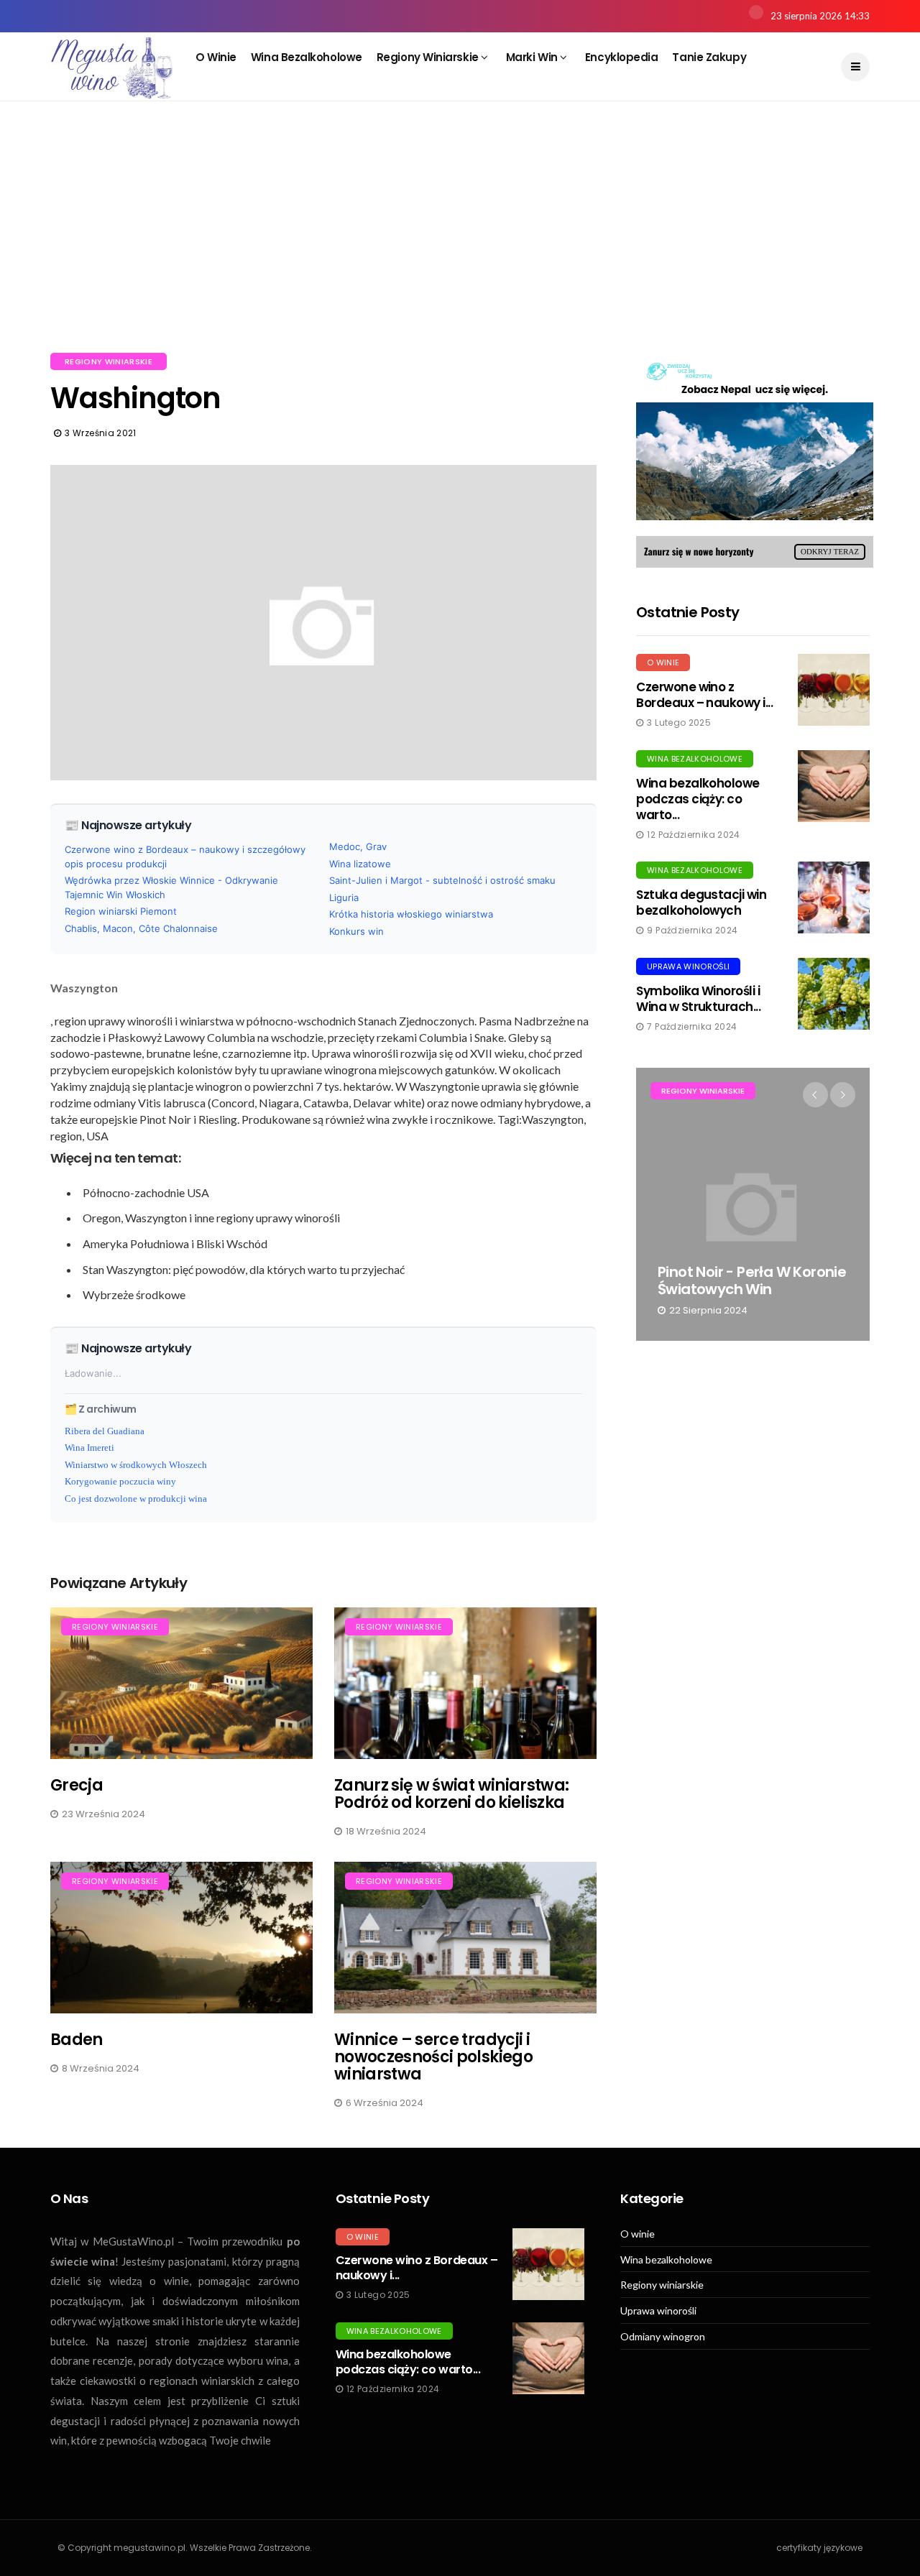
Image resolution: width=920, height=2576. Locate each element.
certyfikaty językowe (819, 2548)
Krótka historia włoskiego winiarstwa (411, 914)
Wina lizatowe (360, 864)
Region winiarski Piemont (121, 911)
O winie (216, 57)
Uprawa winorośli (688, 966)
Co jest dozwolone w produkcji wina (136, 1499)
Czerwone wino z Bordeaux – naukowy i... (704, 695)
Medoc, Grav (358, 846)
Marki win (533, 57)
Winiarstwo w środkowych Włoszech (136, 1465)
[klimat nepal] (755, 460)
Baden (77, 2040)
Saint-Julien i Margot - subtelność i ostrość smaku (442, 880)
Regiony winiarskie (429, 57)
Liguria (344, 897)
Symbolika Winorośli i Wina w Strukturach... (698, 999)
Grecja (77, 1785)
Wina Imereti (89, 1448)
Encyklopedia (622, 57)
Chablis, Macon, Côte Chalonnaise (141, 928)
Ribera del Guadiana (105, 1431)
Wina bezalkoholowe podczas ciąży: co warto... (698, 799)
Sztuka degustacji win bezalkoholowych (701, 902)
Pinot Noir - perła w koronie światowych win (752, 1280)
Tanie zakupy (709, 57)
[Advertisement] (460, 244)
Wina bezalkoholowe (307, 57)
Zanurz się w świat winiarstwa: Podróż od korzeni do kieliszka (451, 1794)
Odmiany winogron (663, 2337)
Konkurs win (356, 931)
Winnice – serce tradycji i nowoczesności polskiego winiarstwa (433, 2057)
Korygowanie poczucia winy (120, 1481)
